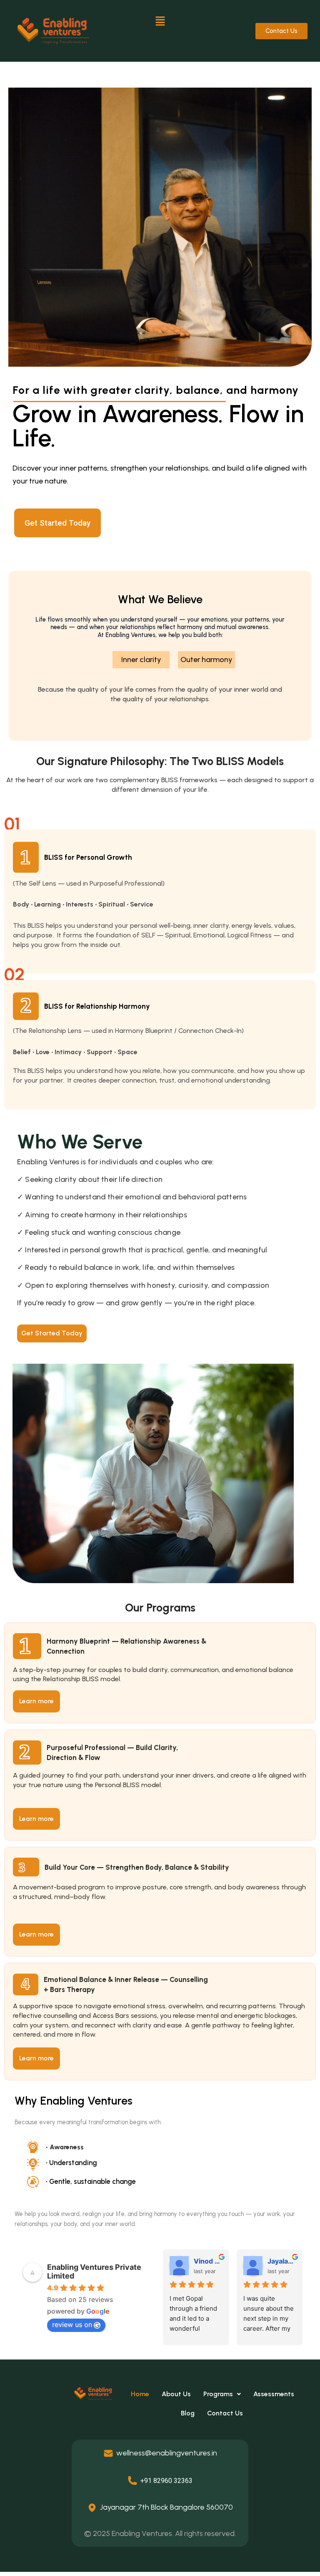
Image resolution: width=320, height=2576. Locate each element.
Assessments (274, 2394)
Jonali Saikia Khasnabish (281, 2261)
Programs (218, 2394)
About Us (176, 2394)
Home (140, 2394)
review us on (72, 2324)
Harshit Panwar (208, 2261)
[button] (160, 21)
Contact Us (226, 2413)
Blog (188, 2413)
